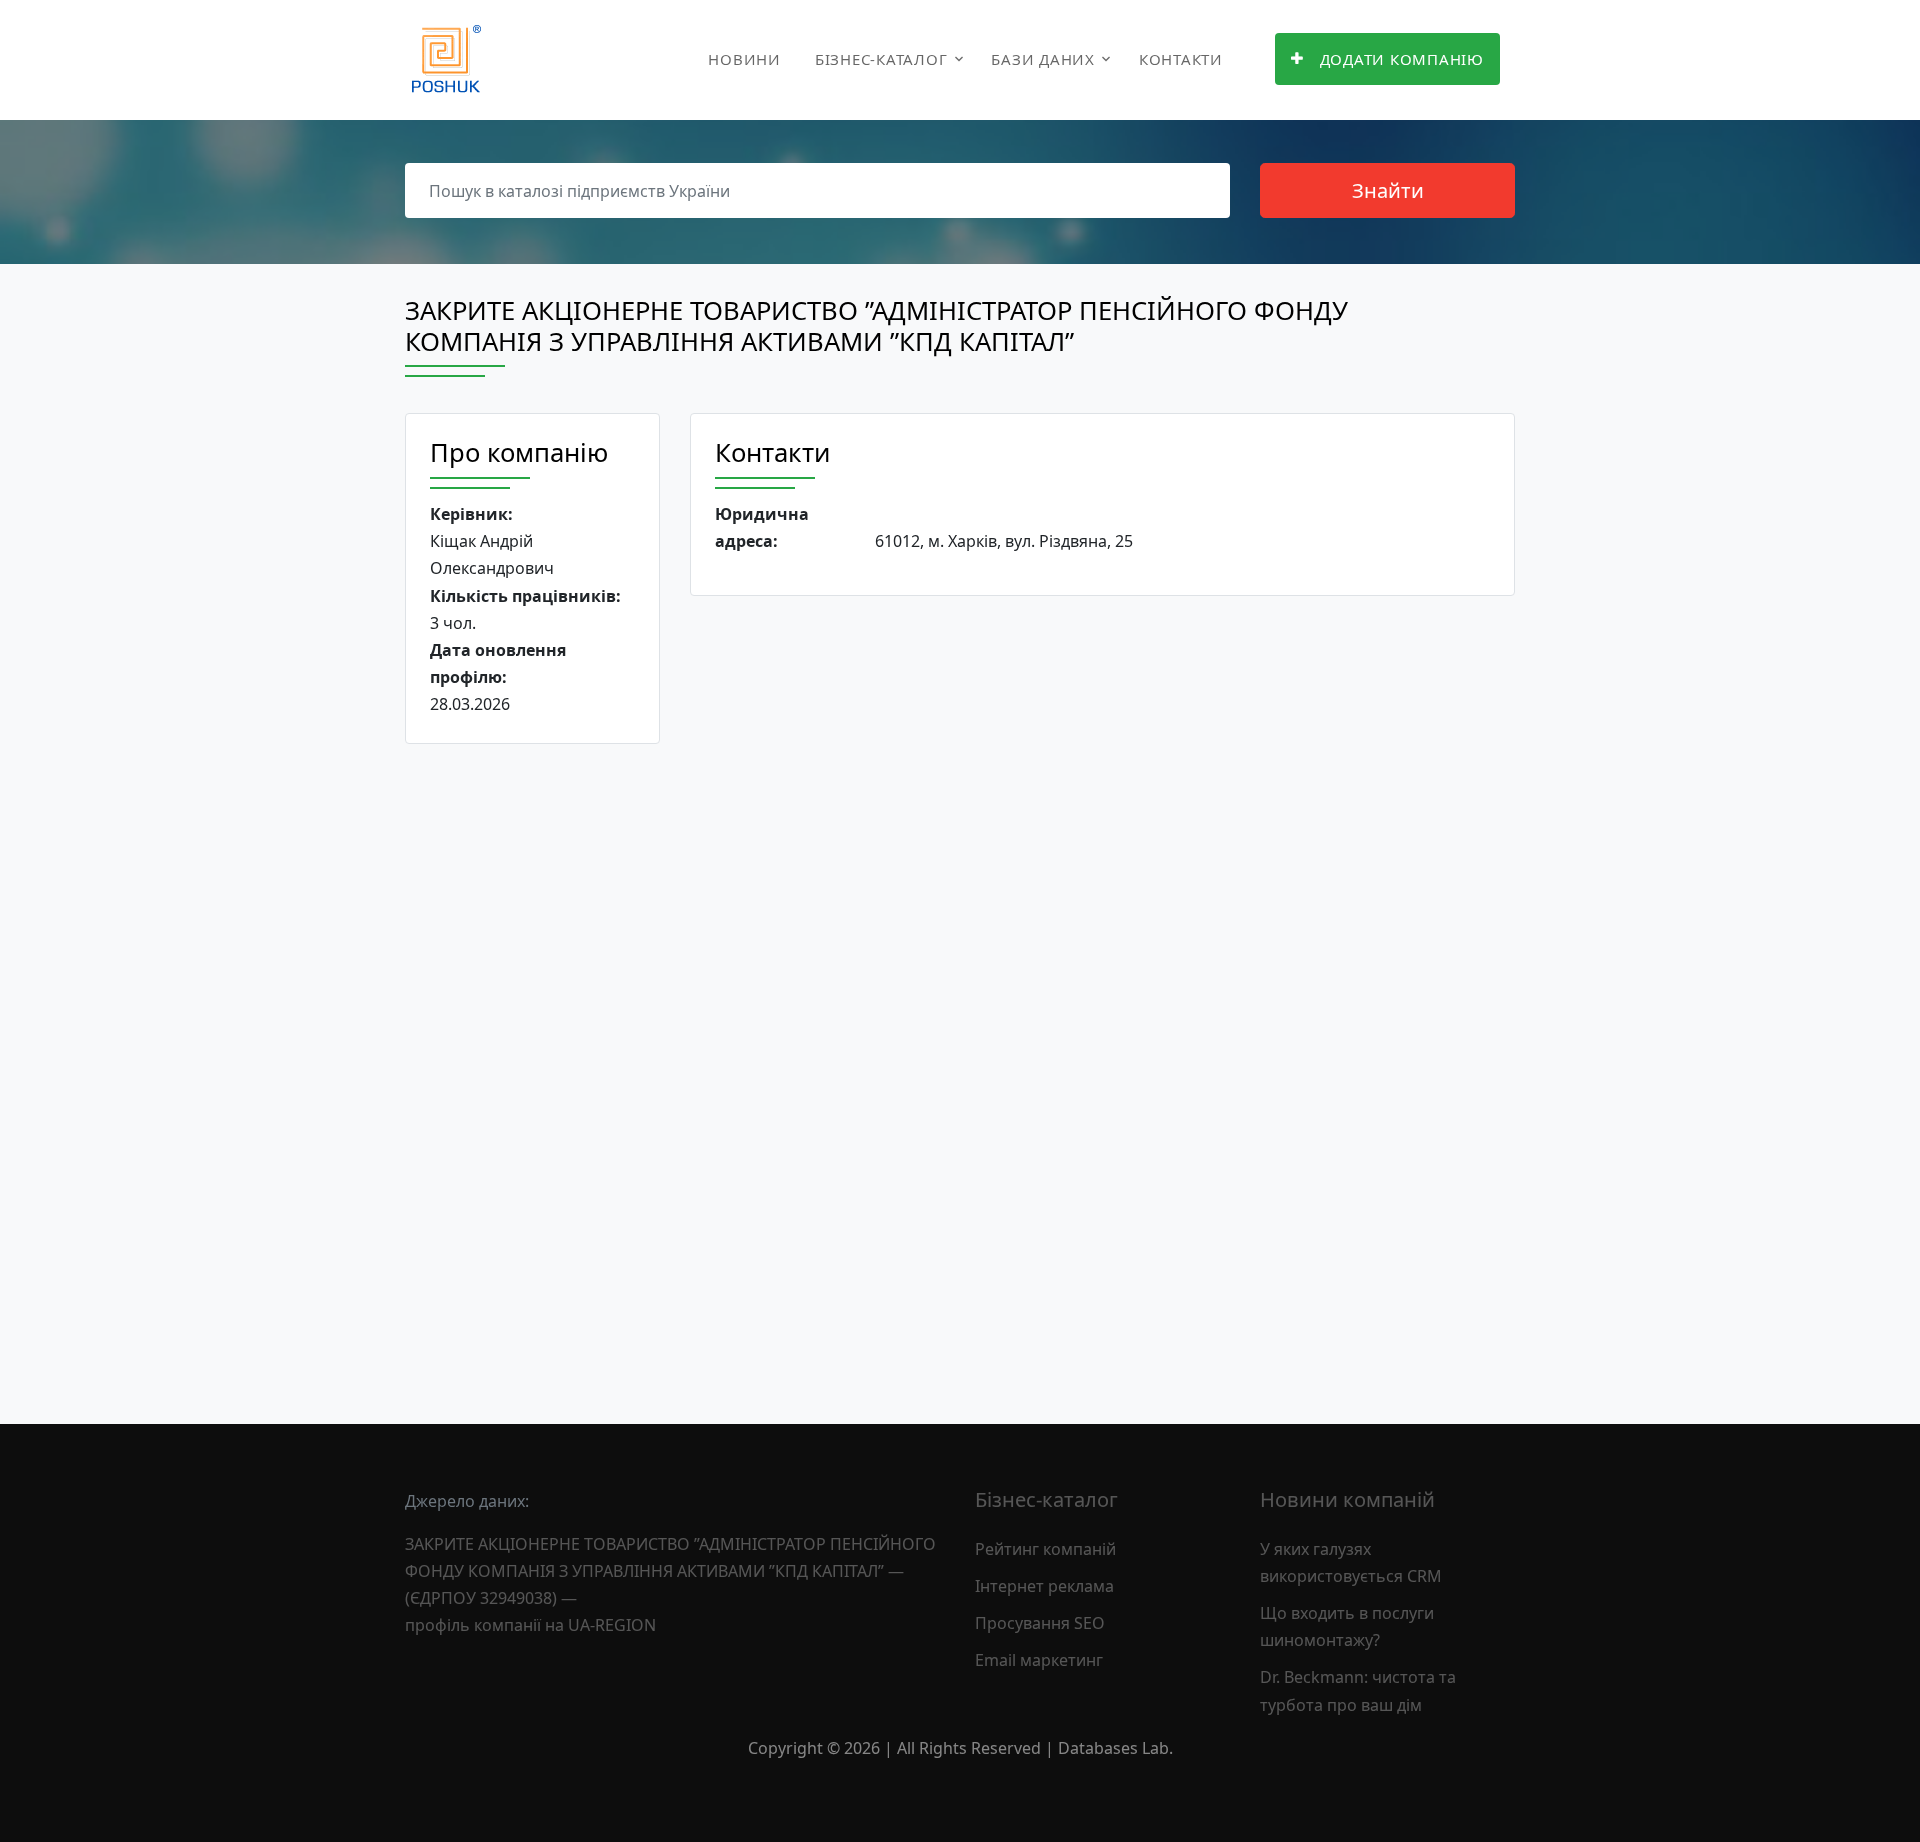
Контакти (1181, 59)
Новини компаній (1347, 1499)
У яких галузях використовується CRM (1351, 1562)
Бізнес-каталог (881, 59)
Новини (744, 59)
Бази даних (1043, 59)
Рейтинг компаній (1045, 1549)
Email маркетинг (1039, 1660)
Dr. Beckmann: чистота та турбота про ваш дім (1358, 1690)
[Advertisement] (532, 1068)
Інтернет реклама (1044, 1586)
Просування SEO (1040, 1623)
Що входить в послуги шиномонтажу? (1347, 1626)
